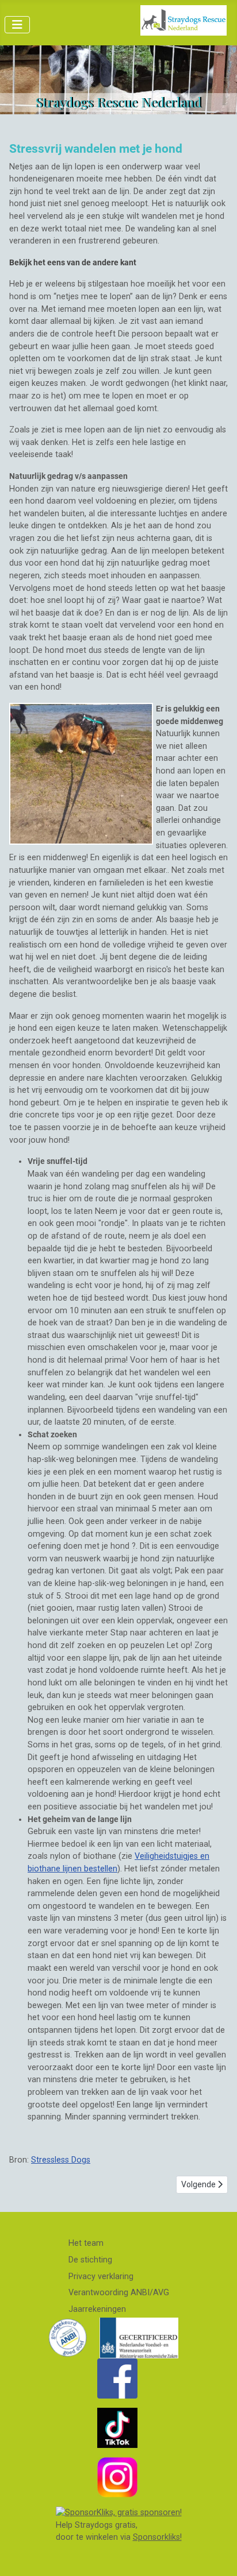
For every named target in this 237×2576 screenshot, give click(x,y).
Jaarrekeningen (97, 2309)
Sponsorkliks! (157, 2537)
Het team (86, 2243)
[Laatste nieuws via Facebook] (117, 2378)
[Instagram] (117, 2477)
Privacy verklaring (101, 2277)
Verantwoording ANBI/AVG (119, 2293)
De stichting (90, 2260)
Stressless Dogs (61, 2160)
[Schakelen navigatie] (17, 25)
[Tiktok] (117, 2428)
